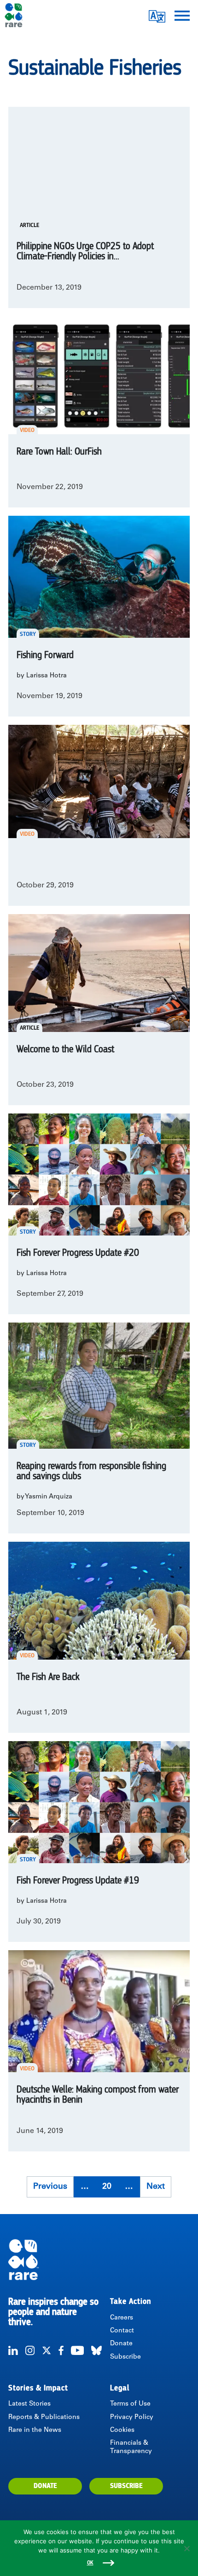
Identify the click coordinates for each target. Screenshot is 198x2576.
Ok (90, 2563)
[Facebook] (61, 2350)
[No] (186, 2548)
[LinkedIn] (13, 2350)
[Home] (99, 2260)
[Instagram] (30, 2350)
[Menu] (182, 15)
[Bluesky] (96, 2350)
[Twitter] (47, 2350)
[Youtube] (77, 2350)
